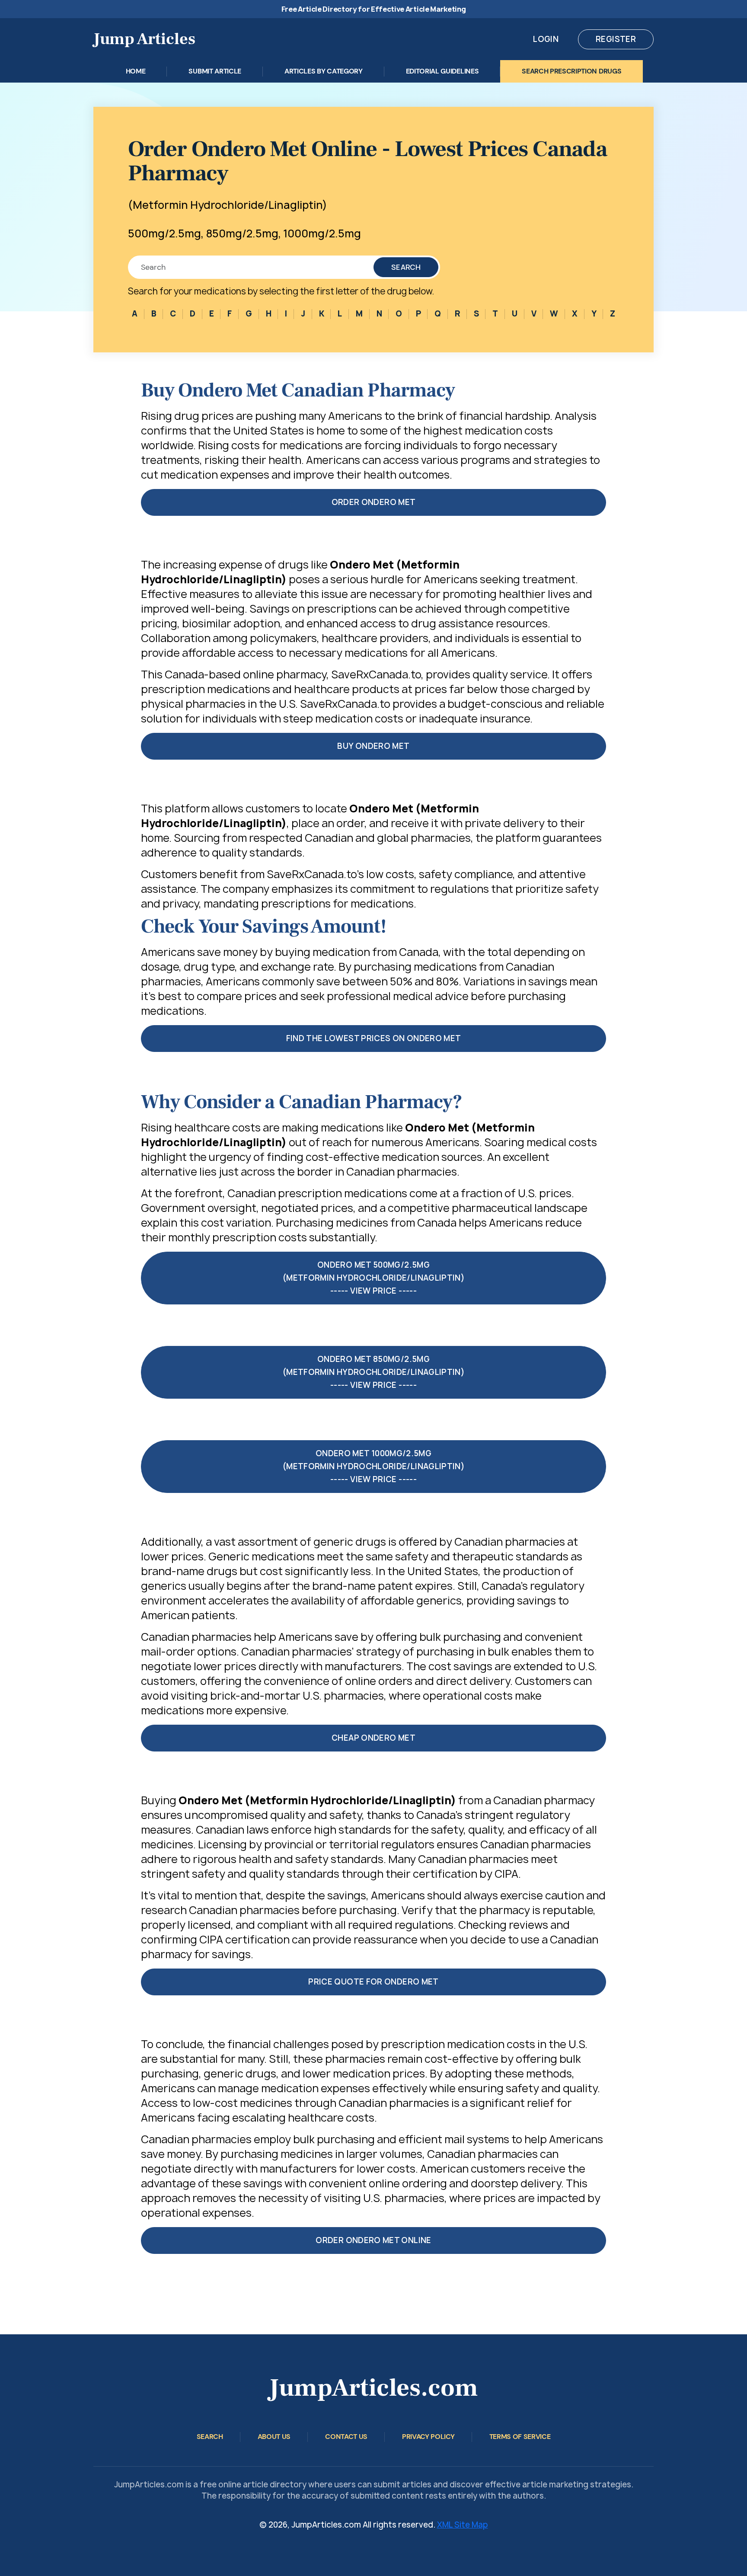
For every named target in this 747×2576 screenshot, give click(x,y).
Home (136, 71)
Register (616, 39)
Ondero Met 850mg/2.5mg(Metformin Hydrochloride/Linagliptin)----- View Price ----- (373, 1372)
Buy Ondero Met (373, 746)
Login (546, 39)
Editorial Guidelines (442, 71)
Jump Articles (144, 39)
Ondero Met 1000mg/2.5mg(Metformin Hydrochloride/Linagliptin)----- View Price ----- (373, 1466)
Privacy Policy (428, 2437)
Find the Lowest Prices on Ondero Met (374, 1038)
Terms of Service (520, 2437)
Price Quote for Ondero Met (373, 1982)
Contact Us (346, 2437)
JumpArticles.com (373, 2388)
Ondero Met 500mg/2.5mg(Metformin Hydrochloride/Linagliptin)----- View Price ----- (373, 1278)
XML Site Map (463, 2525)
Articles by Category (324, 71)
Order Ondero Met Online (373, 2240)
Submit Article (215, 71)
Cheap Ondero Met (373, 1738)
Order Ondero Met (374, 502)
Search (406, 267)
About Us (274, 2437)
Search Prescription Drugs (571, 71)
